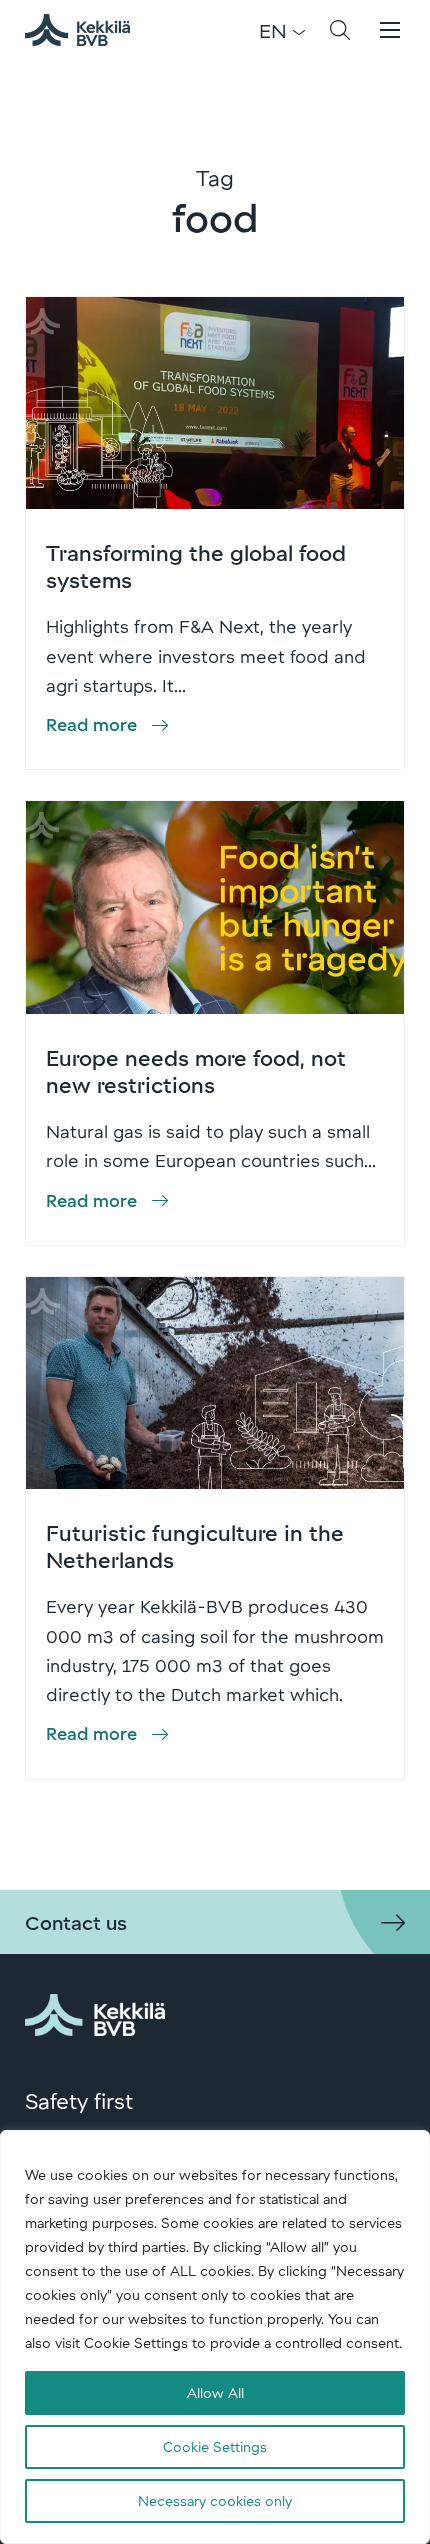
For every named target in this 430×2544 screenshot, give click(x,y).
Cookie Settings (215, 2446)
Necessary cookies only (215, 2500)
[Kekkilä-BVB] (95, 2011)
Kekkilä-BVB (89, 30)
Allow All (215, 2392)
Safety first (79, 2100)
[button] (340, 30)
